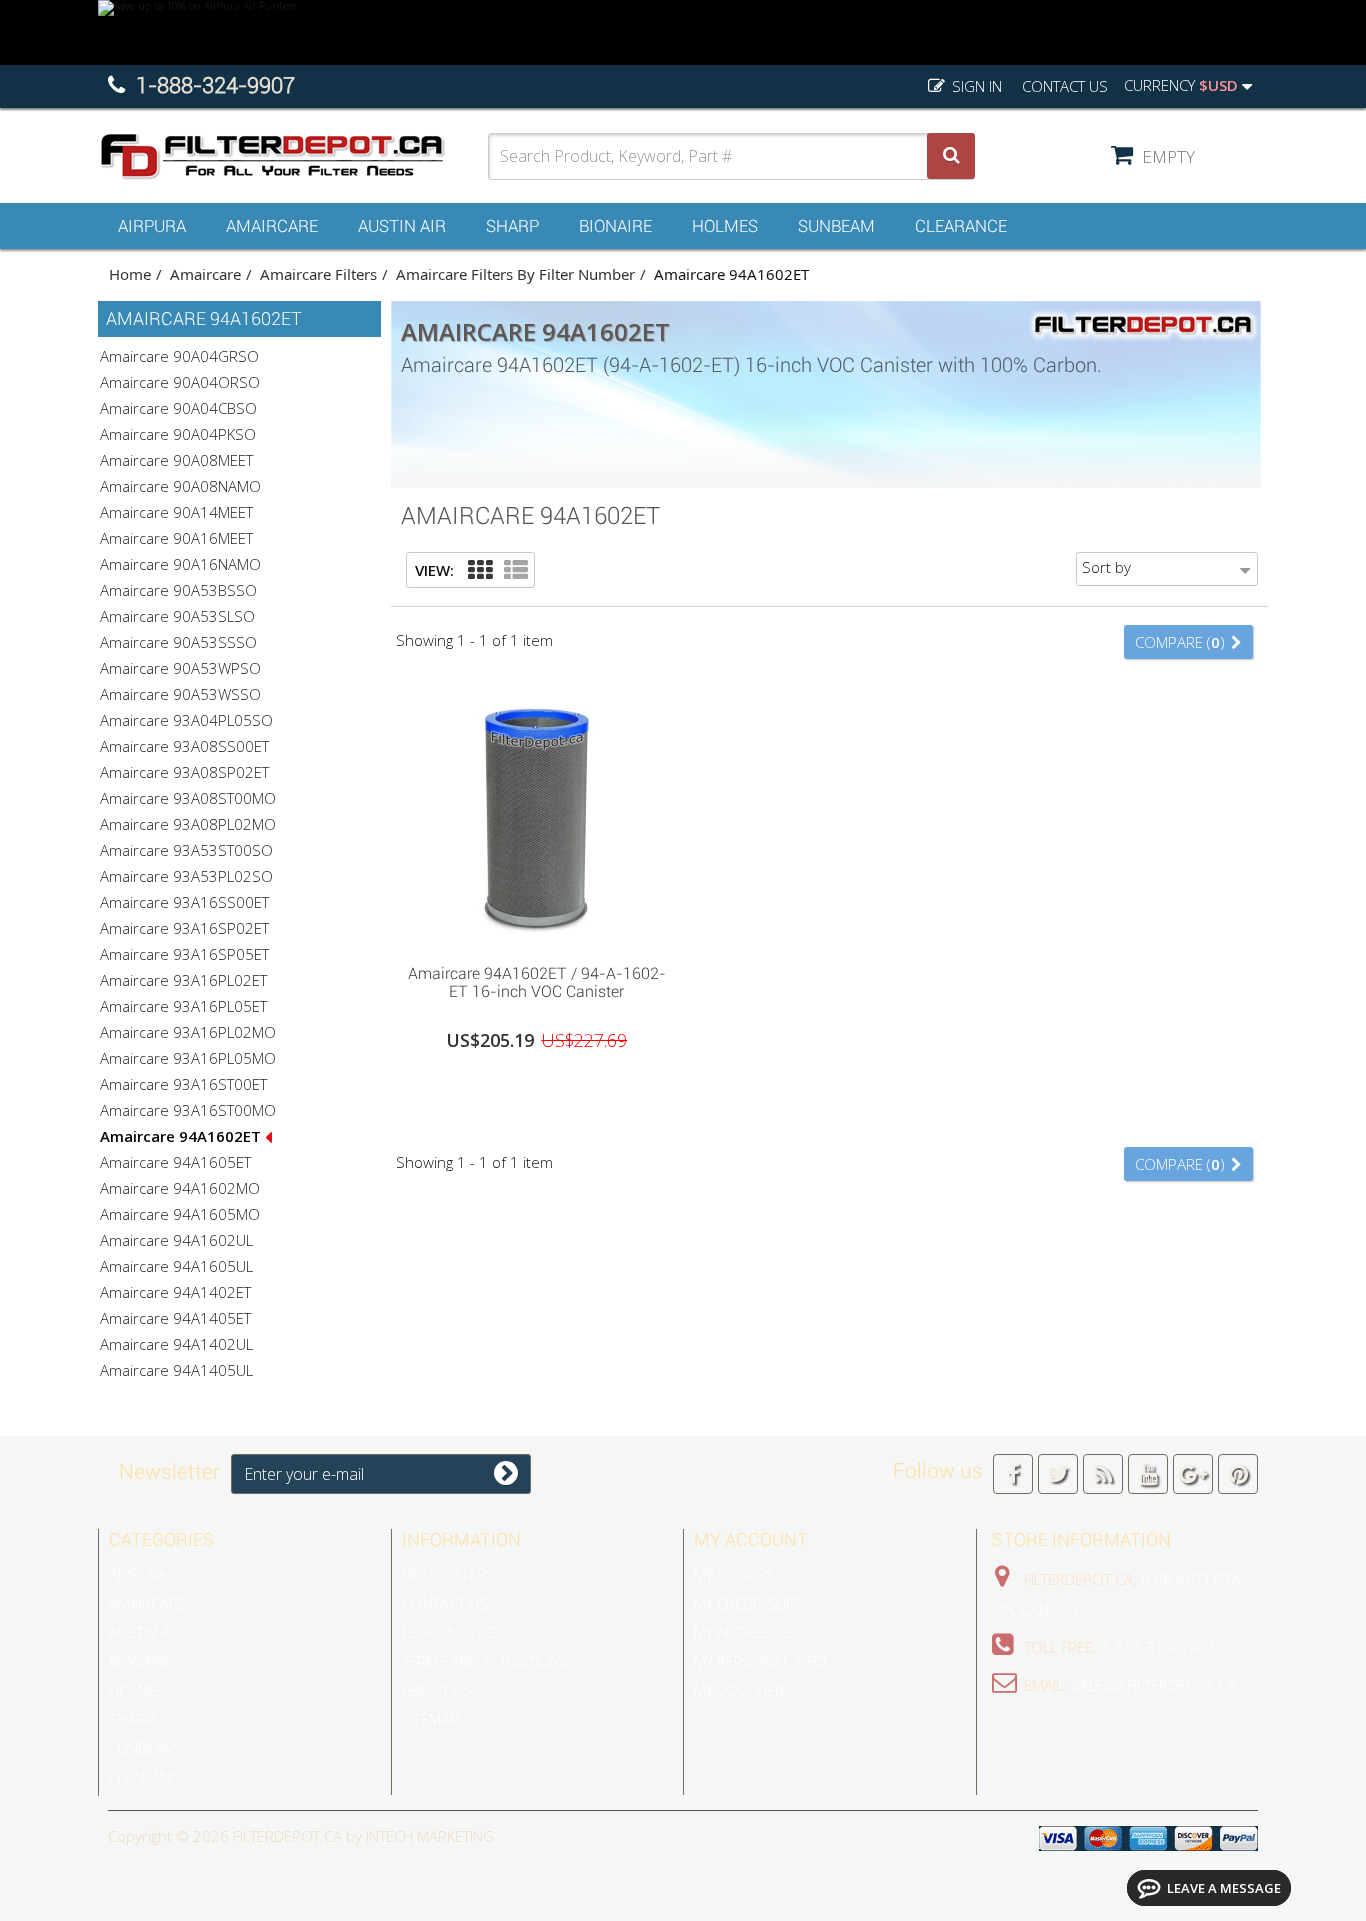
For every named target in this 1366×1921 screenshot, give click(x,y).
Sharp (512, 226)
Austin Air (402, 226)
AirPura (152, 226)
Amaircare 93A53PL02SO (186, 876)
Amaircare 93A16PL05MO (188, 1058)
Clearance (961, 226)
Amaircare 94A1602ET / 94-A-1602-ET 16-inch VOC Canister (537, 983)
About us (437, 1690)
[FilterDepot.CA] (293, 156)
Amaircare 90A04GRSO (179, 356)
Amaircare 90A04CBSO (178, 408)
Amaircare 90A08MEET (176, 460)
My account (751, 1539)
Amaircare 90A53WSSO (180, 694)
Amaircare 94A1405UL (176, 1370)
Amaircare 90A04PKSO (178, 434)
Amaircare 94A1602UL (176, 1240)
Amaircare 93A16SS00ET (184, 902)
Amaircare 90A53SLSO (177, 616)
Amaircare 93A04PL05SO (186, 720)
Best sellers (449, 1574)
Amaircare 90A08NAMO (180, 486)
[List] (516, 571)
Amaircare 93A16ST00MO (188, 1110)
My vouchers (743, 1690)
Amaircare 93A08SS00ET (184, 746)
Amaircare (272, 226)
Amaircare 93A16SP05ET (184, 954)
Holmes (725, 226)
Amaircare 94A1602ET (182, 1136)
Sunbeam (836, 226)
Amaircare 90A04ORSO (180, 382)
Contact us (1065, 86)
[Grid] (480, 571)
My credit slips (749, 1603)
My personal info (760, 1661)
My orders (734, 1574)
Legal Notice (449, 1632)
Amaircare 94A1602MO (180, 1188)
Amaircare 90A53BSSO (178, 590)
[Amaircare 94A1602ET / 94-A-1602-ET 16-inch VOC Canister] (537, 812)
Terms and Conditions (485, 1661)
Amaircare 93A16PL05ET (183, 1006)
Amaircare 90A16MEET (176, 538)
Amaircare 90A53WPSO (180, 668)
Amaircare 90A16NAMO (180, 564)
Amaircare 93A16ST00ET (183, 1084)
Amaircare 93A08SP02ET (184, 772)
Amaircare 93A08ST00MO (188, 798)
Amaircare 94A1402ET (175, 1292)
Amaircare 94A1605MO (180, 1214)
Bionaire (615, 226)
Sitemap (430, 1719)
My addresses (746, 1632)
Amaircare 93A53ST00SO (186, 850)
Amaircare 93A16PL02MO (188, 1032)
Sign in (975, 86)
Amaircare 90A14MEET (176, 512)
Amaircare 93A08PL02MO (188, 824)
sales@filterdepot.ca (1153, 1685)
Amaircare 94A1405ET (175, 1318)
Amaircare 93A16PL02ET (183, 980)
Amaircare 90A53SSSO (178, 642)
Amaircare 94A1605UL (176, 1266)
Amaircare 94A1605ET (175, 1162)
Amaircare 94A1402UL (176, 1344)
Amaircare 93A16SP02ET (184, 928)
